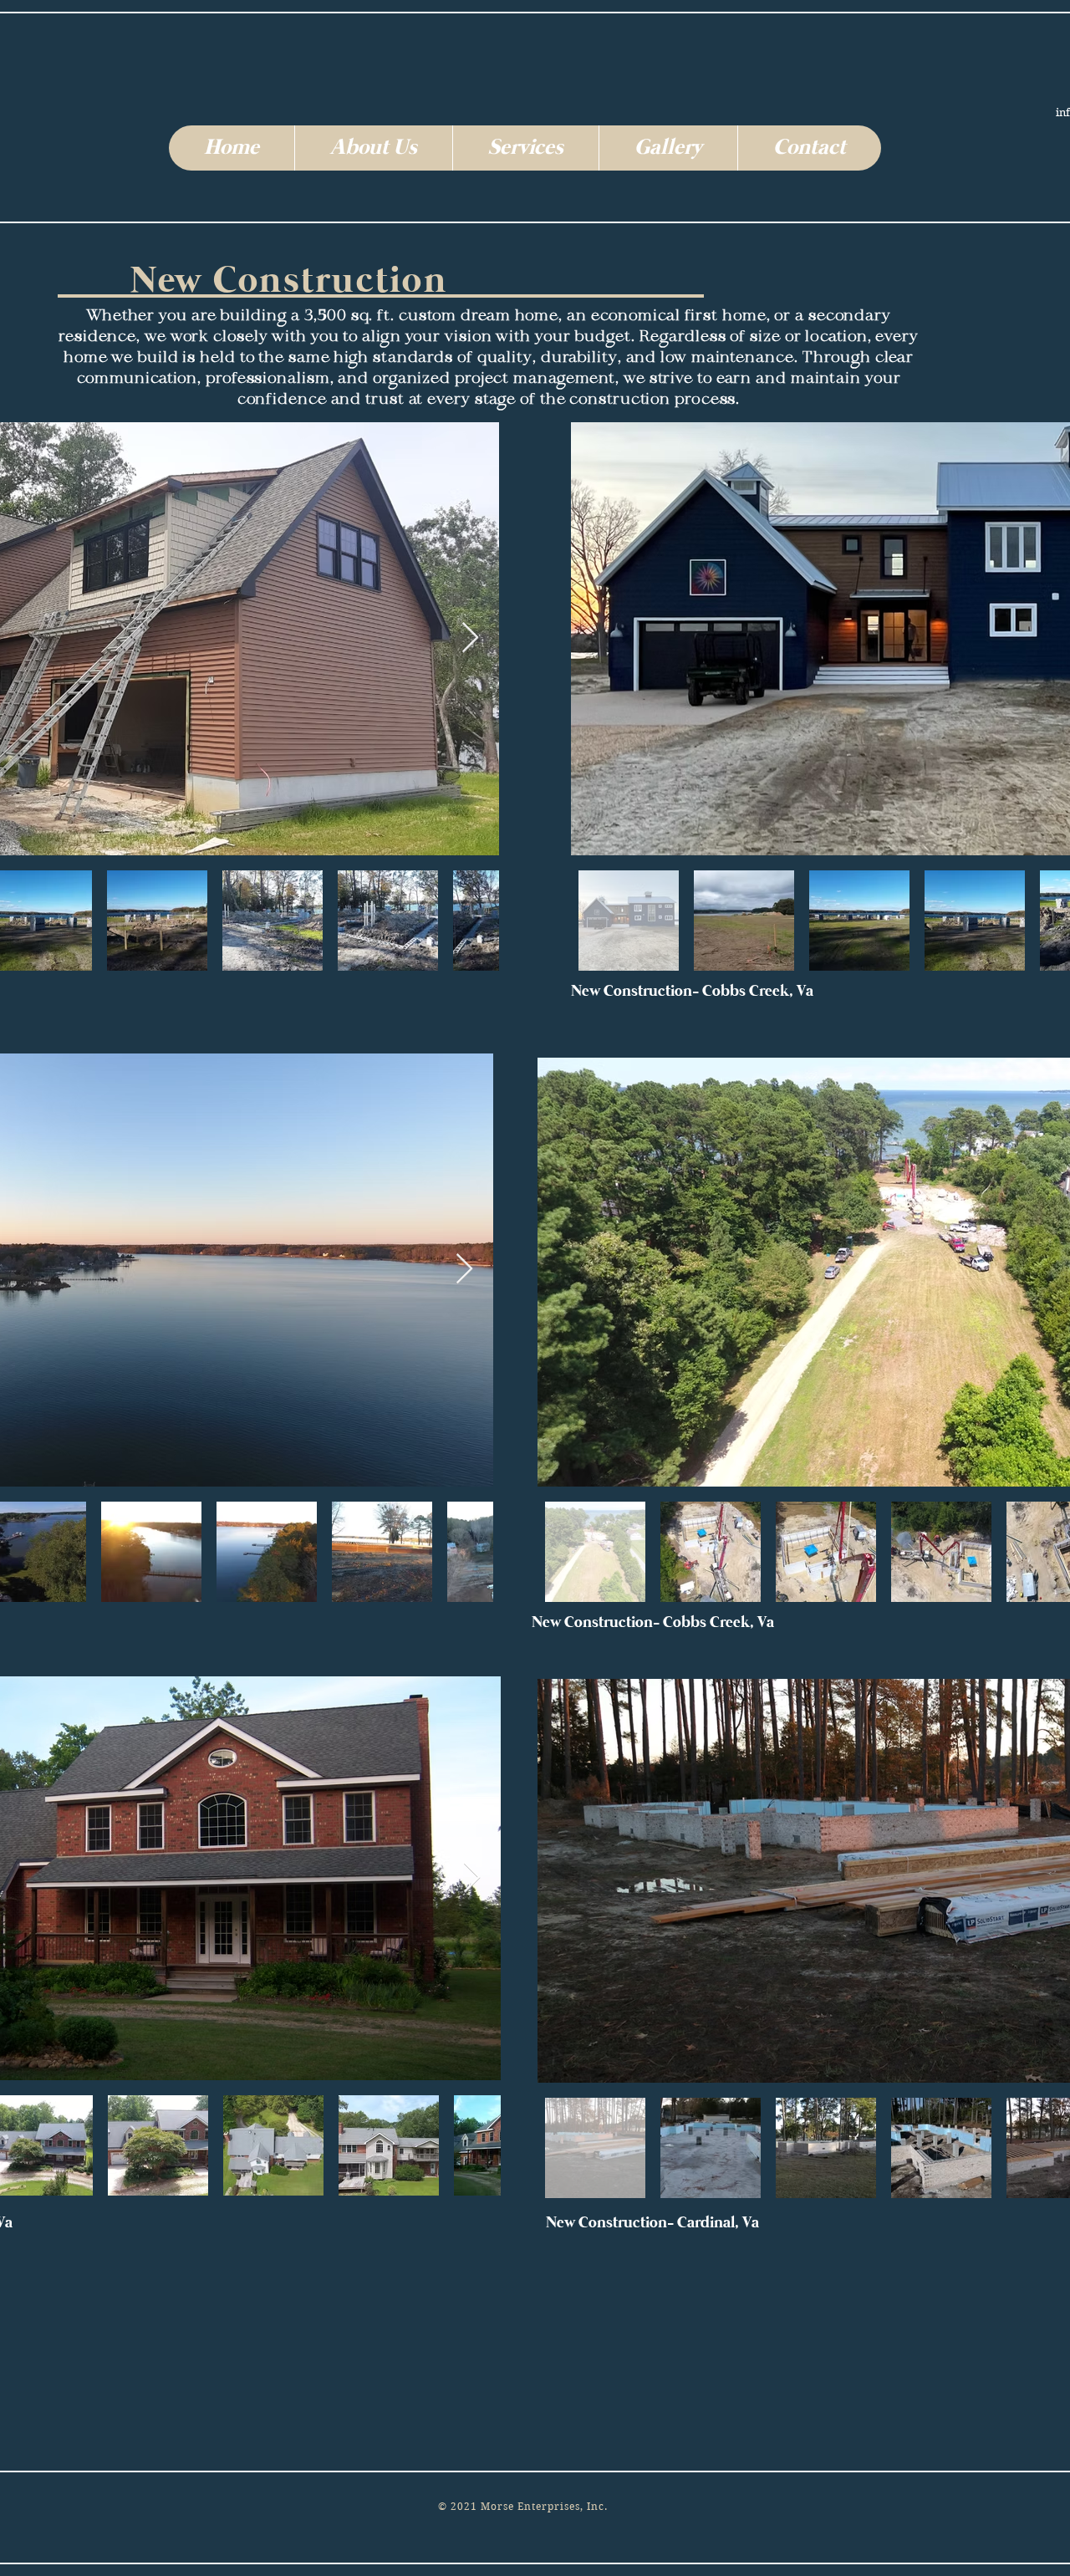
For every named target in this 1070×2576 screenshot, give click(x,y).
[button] (373, 148)
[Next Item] (470, 638)
